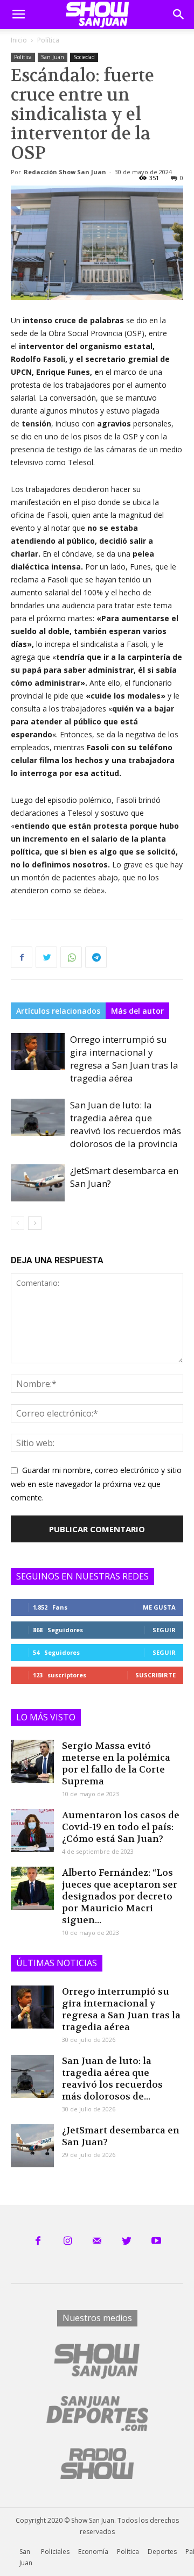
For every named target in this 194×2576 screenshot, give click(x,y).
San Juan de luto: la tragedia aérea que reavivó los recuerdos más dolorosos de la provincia (126, 1124)
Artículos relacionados (58, 1011)
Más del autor (137, 1011)
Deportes (162, 2552)
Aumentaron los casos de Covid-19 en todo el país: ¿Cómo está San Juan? (121, 1827)
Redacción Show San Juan (65, 172)
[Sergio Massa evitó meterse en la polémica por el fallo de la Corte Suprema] (32, 1761)
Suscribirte (155, 1675)
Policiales (55, 2552)
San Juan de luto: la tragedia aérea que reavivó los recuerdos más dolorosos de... (112, 2079)
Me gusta (159, 1607)
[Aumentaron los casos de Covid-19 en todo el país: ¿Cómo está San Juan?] (32, 1831)
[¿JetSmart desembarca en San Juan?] (38, 1183)
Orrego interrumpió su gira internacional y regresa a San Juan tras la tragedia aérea (124, 1059)
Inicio (19, 40)
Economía (93, 2552)
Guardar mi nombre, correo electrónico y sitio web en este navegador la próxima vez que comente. (96, 1484)
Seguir (164, 1630)
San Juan (53, 57)
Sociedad (84, 57)
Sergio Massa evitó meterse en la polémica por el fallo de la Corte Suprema (116, 1763)
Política (48, 40)
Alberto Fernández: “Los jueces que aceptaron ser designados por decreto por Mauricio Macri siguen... (120, 1896)
